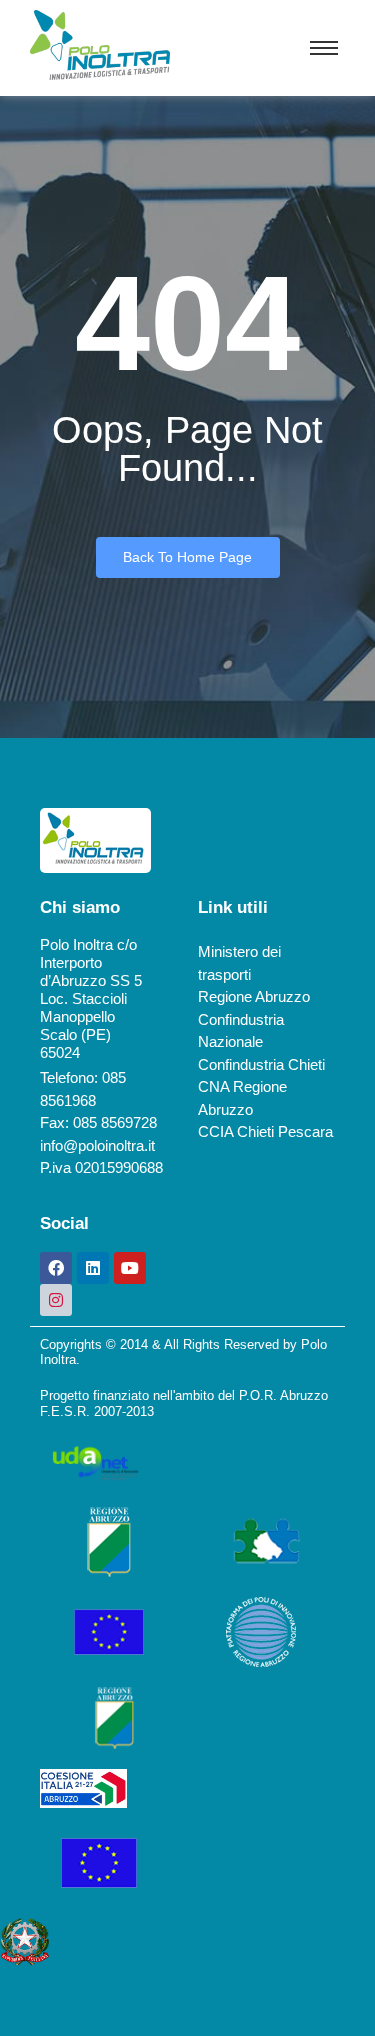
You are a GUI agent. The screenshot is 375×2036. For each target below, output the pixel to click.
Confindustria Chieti (261, 1064)
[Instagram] (56, 1300)
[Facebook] (56, 1268)
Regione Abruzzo (254, 996)
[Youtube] (130, 1268)
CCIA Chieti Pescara (265, 1131)
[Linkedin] (93, 1268)
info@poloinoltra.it (97, 1145)
